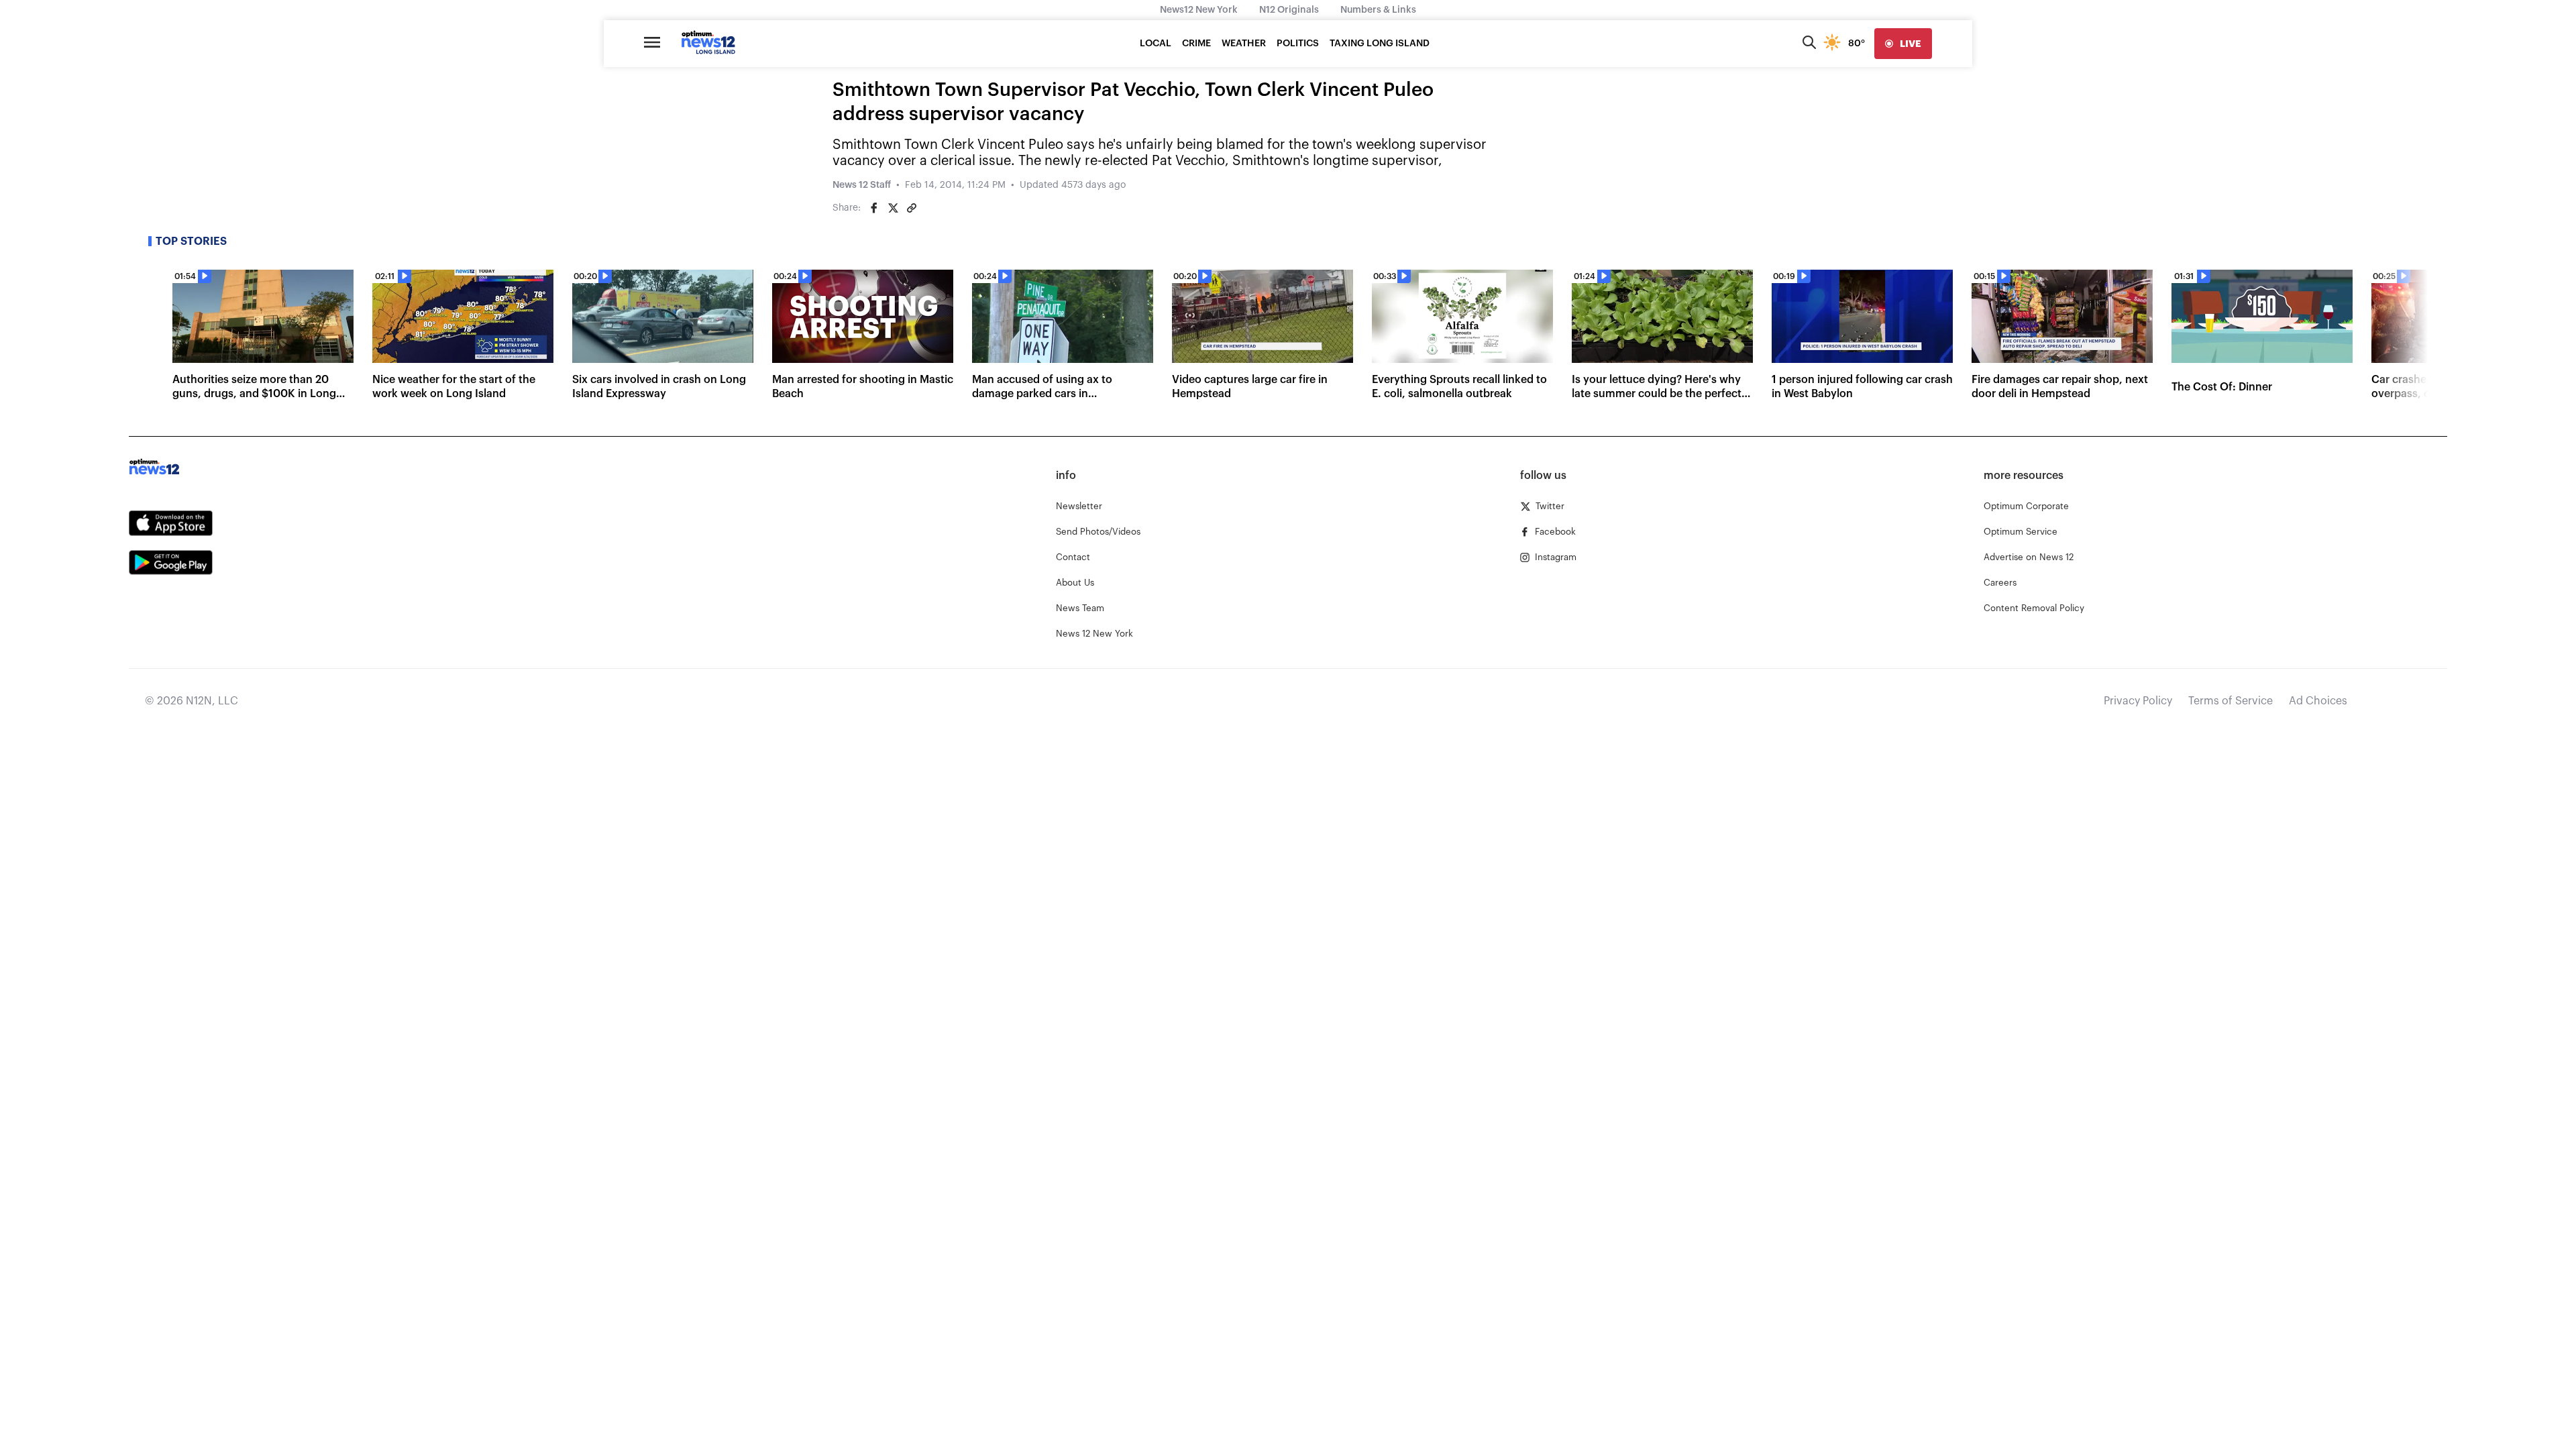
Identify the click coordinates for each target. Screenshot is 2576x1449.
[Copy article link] (912, 208)
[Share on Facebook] (874, 208)
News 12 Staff (862, 185)
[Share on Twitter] (893, 208)
